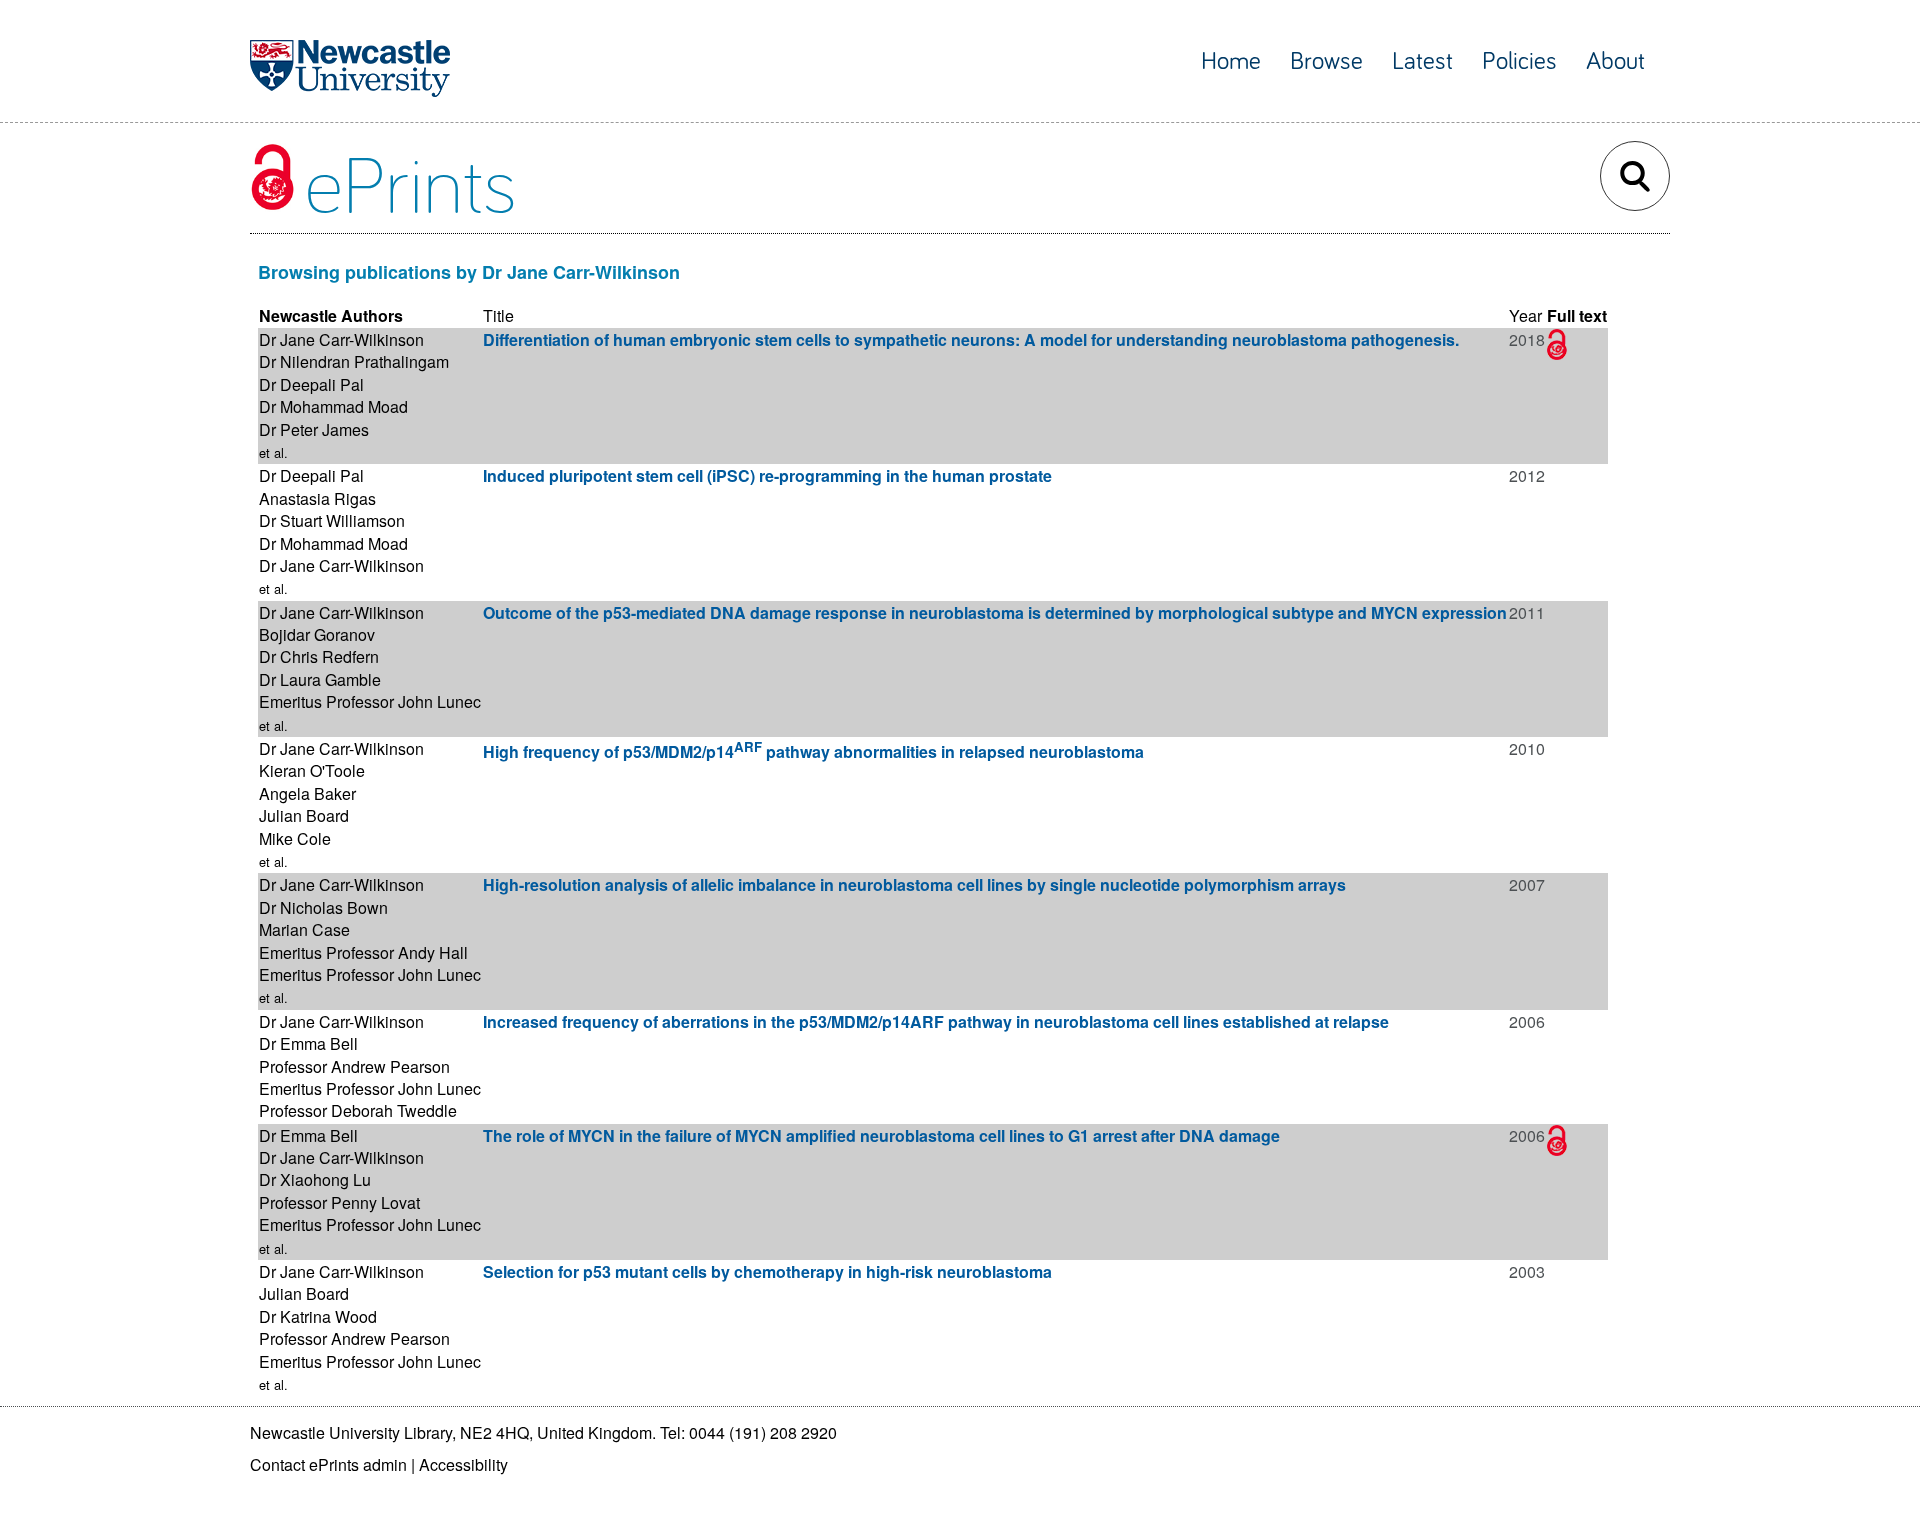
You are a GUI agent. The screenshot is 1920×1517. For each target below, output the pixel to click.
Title (498, 315)
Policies (1519, 61)
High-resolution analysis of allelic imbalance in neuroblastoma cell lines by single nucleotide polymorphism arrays (914, 884)
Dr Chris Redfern (319, 656)
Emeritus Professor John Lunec (370, 701)
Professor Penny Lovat (339, 1202)
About (1615, 61)
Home (1231, 61)
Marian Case (304, 929)
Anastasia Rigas (317, 498)
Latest (1422, 61)
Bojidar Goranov (317, 634)
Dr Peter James (314, 429)
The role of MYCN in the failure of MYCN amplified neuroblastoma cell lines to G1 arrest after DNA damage (881, 1135)
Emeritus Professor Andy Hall (363, 952)
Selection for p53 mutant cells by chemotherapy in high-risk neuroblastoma (767, 1271)
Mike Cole (295, 838)
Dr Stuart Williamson (332, 520)
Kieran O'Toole (312, 770)
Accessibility (463, 1464)
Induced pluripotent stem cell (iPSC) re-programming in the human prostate (767, 475)
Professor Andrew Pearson (354, 1066)
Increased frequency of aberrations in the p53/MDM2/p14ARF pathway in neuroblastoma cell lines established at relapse (936, 1021)
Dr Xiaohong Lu (315, 1179)
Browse (1326, 61)
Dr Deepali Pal (311, 384)
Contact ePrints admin (328, 1464)
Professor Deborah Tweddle (358, 1110)
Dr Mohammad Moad (333, 406)
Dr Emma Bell (308, 1043)
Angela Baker (307, 793)
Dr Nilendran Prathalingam (354, 361)
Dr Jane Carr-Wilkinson (341, 339)
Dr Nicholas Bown (323, 907)
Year (1525, 315)
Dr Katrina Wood (318, 1316)
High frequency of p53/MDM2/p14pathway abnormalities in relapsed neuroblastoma (813, 751)
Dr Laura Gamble (320, 679)
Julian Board (304, 815)
